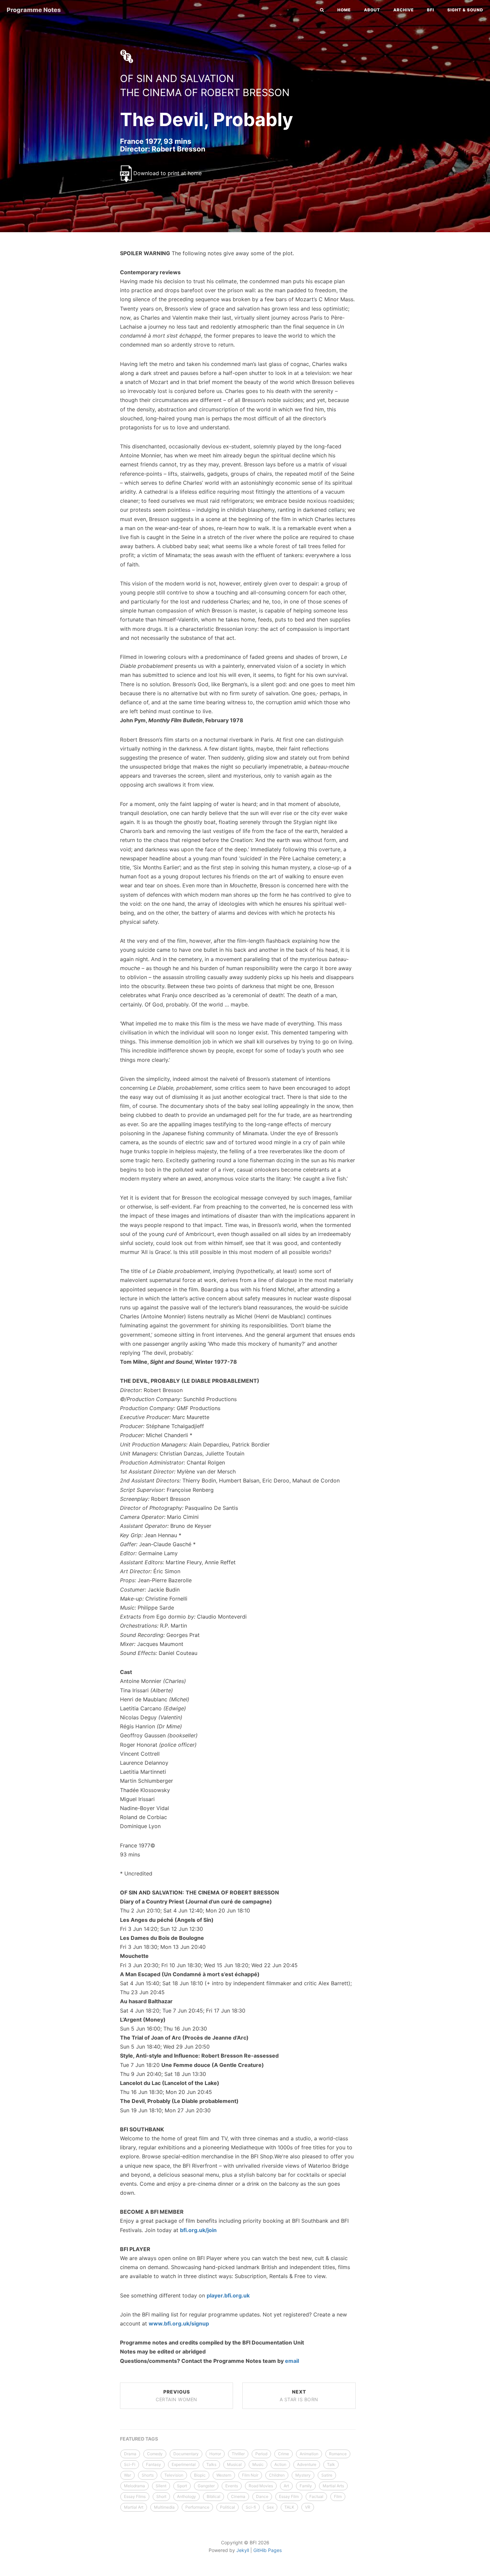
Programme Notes (34, 10)
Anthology (186, 2496)
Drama (130, 2454)
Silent (161, 2486)
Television (174, 2475)
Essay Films (135, 2496)
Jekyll (243, 2550)
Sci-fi (251, 2507)
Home (344, 10)
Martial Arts (333, 2486)
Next (299, 2396)
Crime (283, 2454)
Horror (215, 2454)
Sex (270, 2507)
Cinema (238, 2496)
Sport (182, 2486)
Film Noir (250, 2475)
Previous (176, 2396)
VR (308, 2507)
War (127, 2475)
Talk (331, 2464)
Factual (316, 2496)
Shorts (148, 2475)
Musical (234, 2464)
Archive (403, 10)
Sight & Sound (465, 10)
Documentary (186, 2454)
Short (161, 2496)
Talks (211, 2464)
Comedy (155, 2454)
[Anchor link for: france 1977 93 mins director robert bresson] (113, 149)
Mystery (303, 2475)
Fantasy (153, 2464)
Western (224, 2475)
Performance (197, 2507)
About (372, 10)
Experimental (184, 2464)
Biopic (200, 2475)
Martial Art (134, 2507)
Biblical (213, 2496)
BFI (430, 10)
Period (261, 2454)
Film (338, 2496)
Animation (309, 2454)
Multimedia (164, 2507)
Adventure (307, 2464)
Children (277, 2475)
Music (258, 2464)
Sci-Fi (130, 2464)
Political (227, 2507)
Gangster (206, 2486)
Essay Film (289, 2496)
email (292, 2361)
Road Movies (261, 2486)
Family (306, 2486)
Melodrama (134, 2486)
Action (280, 2464)
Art (286, 2486)
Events (232, 2486)
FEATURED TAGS (139, 2439)
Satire (327, 2475)
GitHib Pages (267, 2550)
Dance (262, 2496)
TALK (289, 2507)
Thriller (238, 2454)
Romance (338, 2454)
